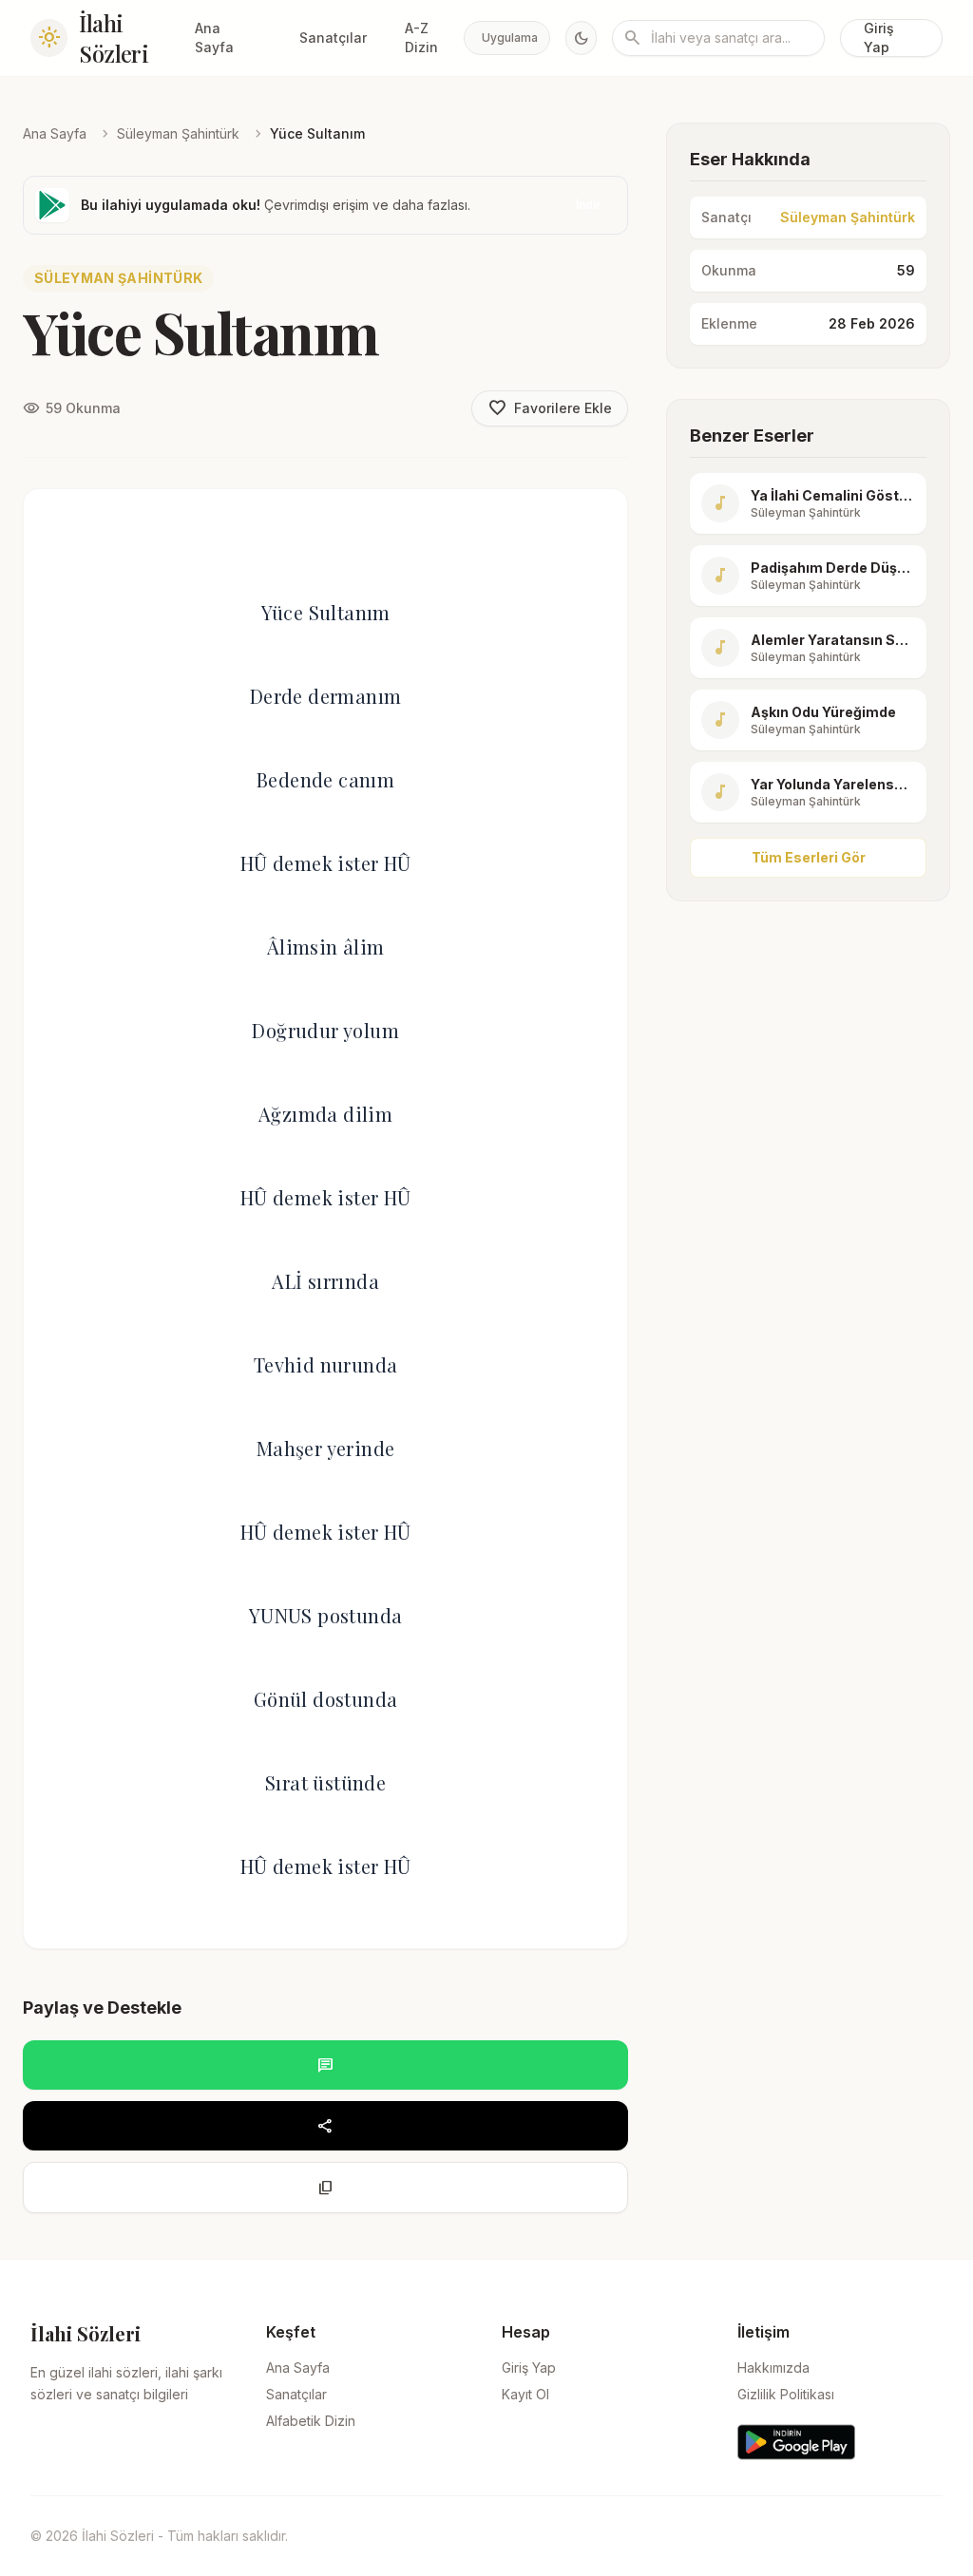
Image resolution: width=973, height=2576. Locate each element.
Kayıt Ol (525, 2394)
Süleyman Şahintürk (178, 133)
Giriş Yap (879, 38)
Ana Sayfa (214, 38)
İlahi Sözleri (114, 38)
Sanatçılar (333, 38)
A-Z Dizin (421, 38)
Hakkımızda (773, 2368)
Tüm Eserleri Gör (809, 857)
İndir (588, 205)
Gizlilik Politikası (786, 2394)
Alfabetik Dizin (311, 2421)
